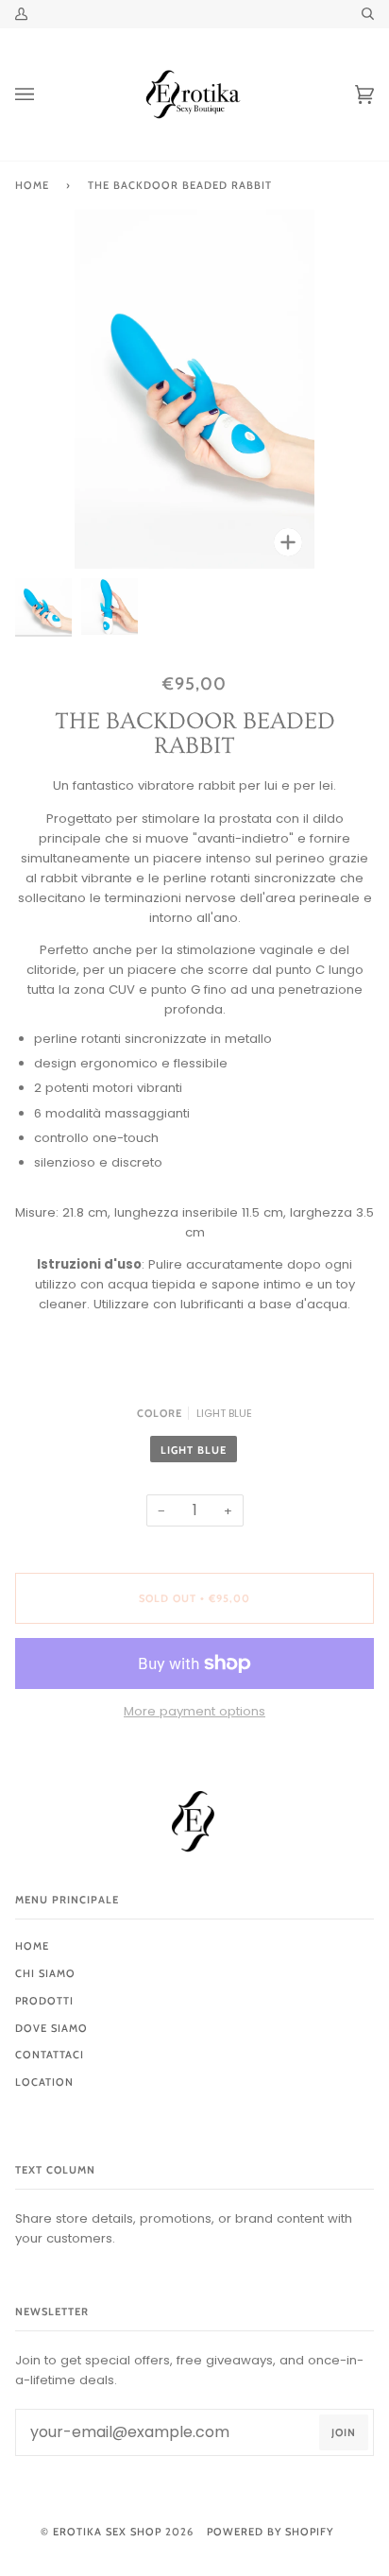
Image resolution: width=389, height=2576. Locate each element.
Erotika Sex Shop (107, 2532)
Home (32, 185)
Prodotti (44, 2001)
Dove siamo (51, 2028)
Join (344, 2432)
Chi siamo (45, 1973)
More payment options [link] (194, 1711)
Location (44, 2082)
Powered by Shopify (270, 2532)
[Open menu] (43, 94)
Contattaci (50, 2055)
